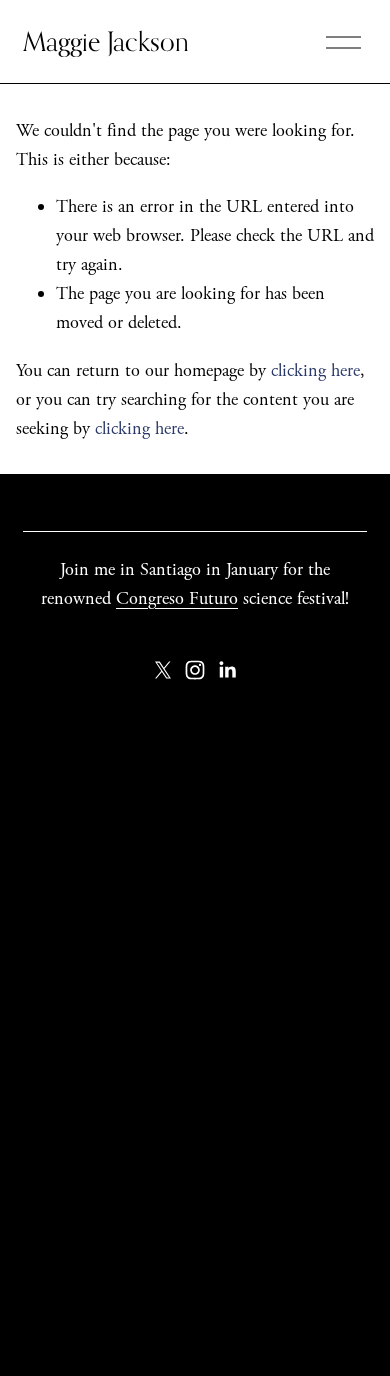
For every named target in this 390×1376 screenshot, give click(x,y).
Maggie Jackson (106, 41)
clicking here (315, 370)
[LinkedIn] (227, 670)
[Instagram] (195, 670)
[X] (163, 670)
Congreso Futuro (177, 598)
